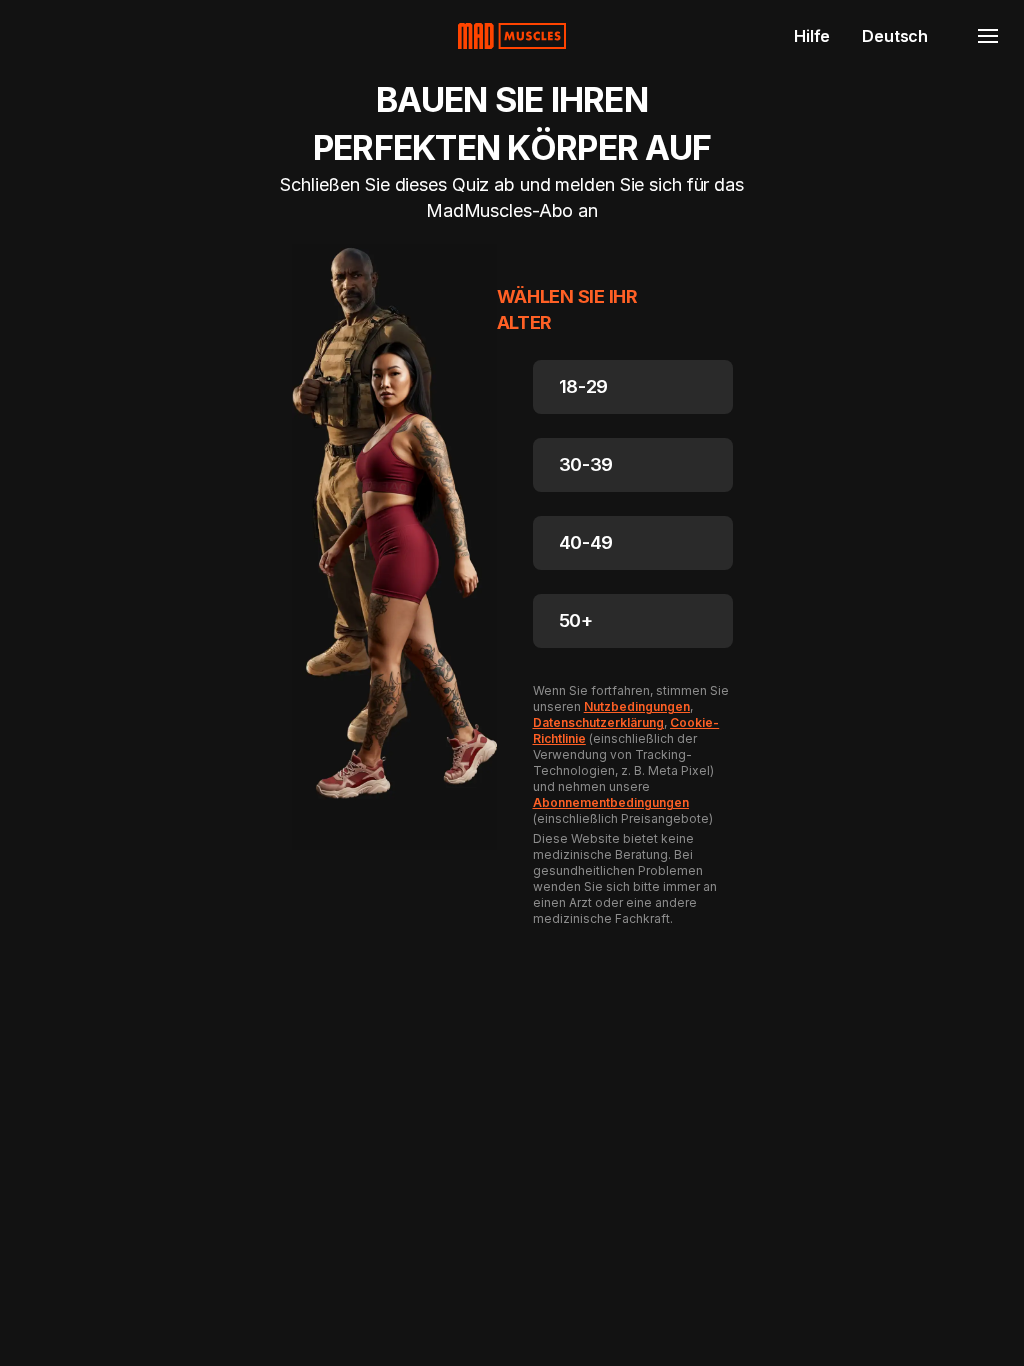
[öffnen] (988, 36)
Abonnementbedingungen (611, 802)
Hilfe (812, 36)
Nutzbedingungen (637, 706)
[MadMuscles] (512, 36)
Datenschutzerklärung (598, 722)
